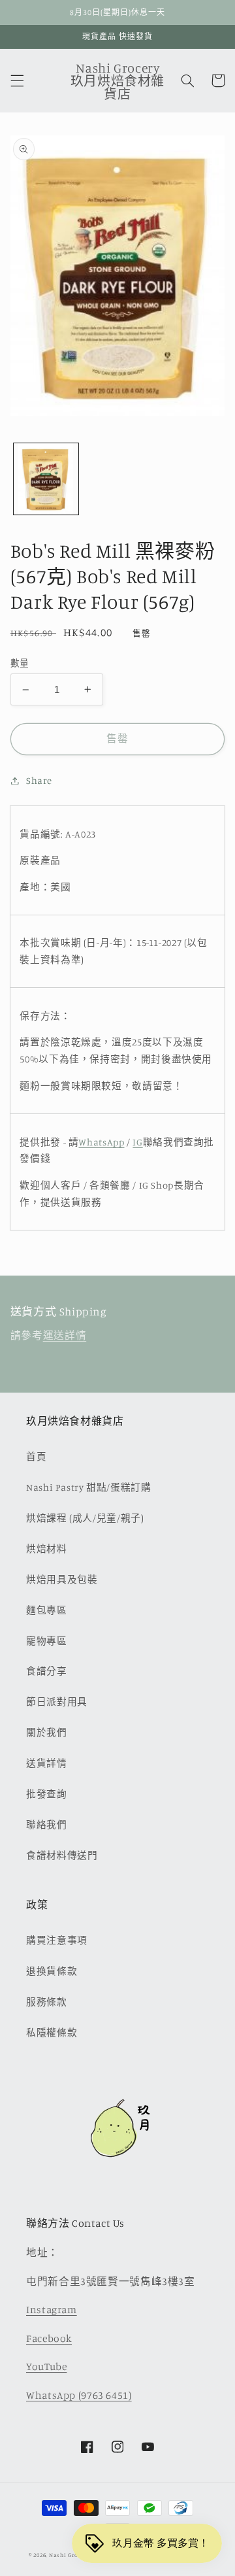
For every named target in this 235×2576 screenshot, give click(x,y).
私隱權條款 (52, 2032)
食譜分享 (47, 1671)
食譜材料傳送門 (62, 1855)
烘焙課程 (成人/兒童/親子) (85, 1518)
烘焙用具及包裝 (62, 1579)
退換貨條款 (52, 1971)
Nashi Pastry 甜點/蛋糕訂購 (89, 1487)
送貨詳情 (47, 1763)
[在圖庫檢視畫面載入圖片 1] (46, 479)
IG (137, 1142)
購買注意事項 (57, 1940)
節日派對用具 (57, 1702)
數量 (20, 663)
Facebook (49, 2338)
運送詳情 (65, 1335)
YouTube (46, 2366)
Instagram (52, 2310)
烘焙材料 (47, 1549)
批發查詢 (47, 1794)
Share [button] (39, 780)
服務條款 (47, 2002)
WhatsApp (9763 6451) (79, 2395)
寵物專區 (47, 1641)
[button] (17, 80)
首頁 (36, 1456)
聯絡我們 (47, 1824)
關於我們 (47, 1732)
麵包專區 (47, 1610)
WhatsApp (101, 1142)
